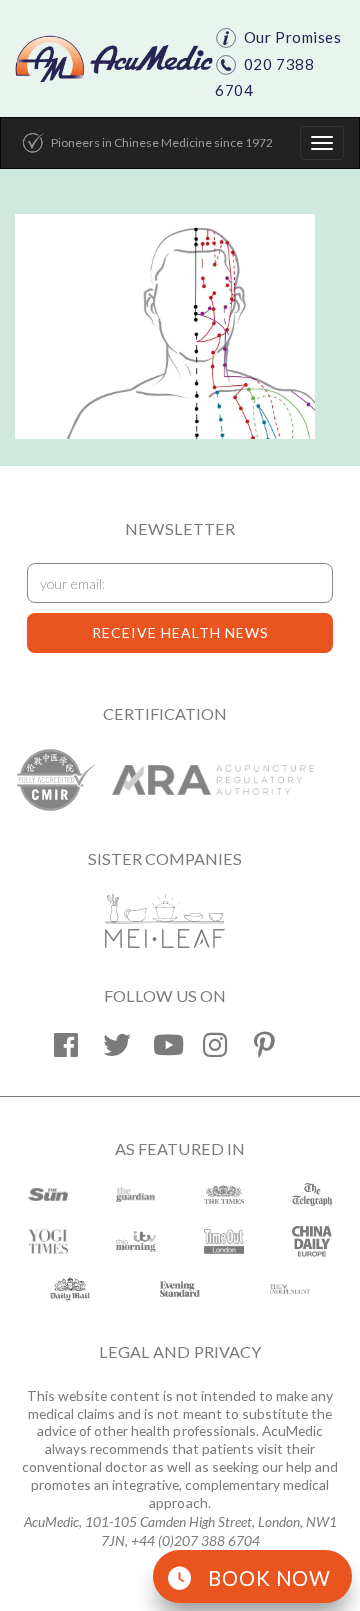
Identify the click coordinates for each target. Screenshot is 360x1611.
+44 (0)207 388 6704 (195, 1540)
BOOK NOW (269, 1578)
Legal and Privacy (180, 1351)
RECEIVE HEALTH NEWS (180, 632)
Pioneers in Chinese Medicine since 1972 (162, 142)
